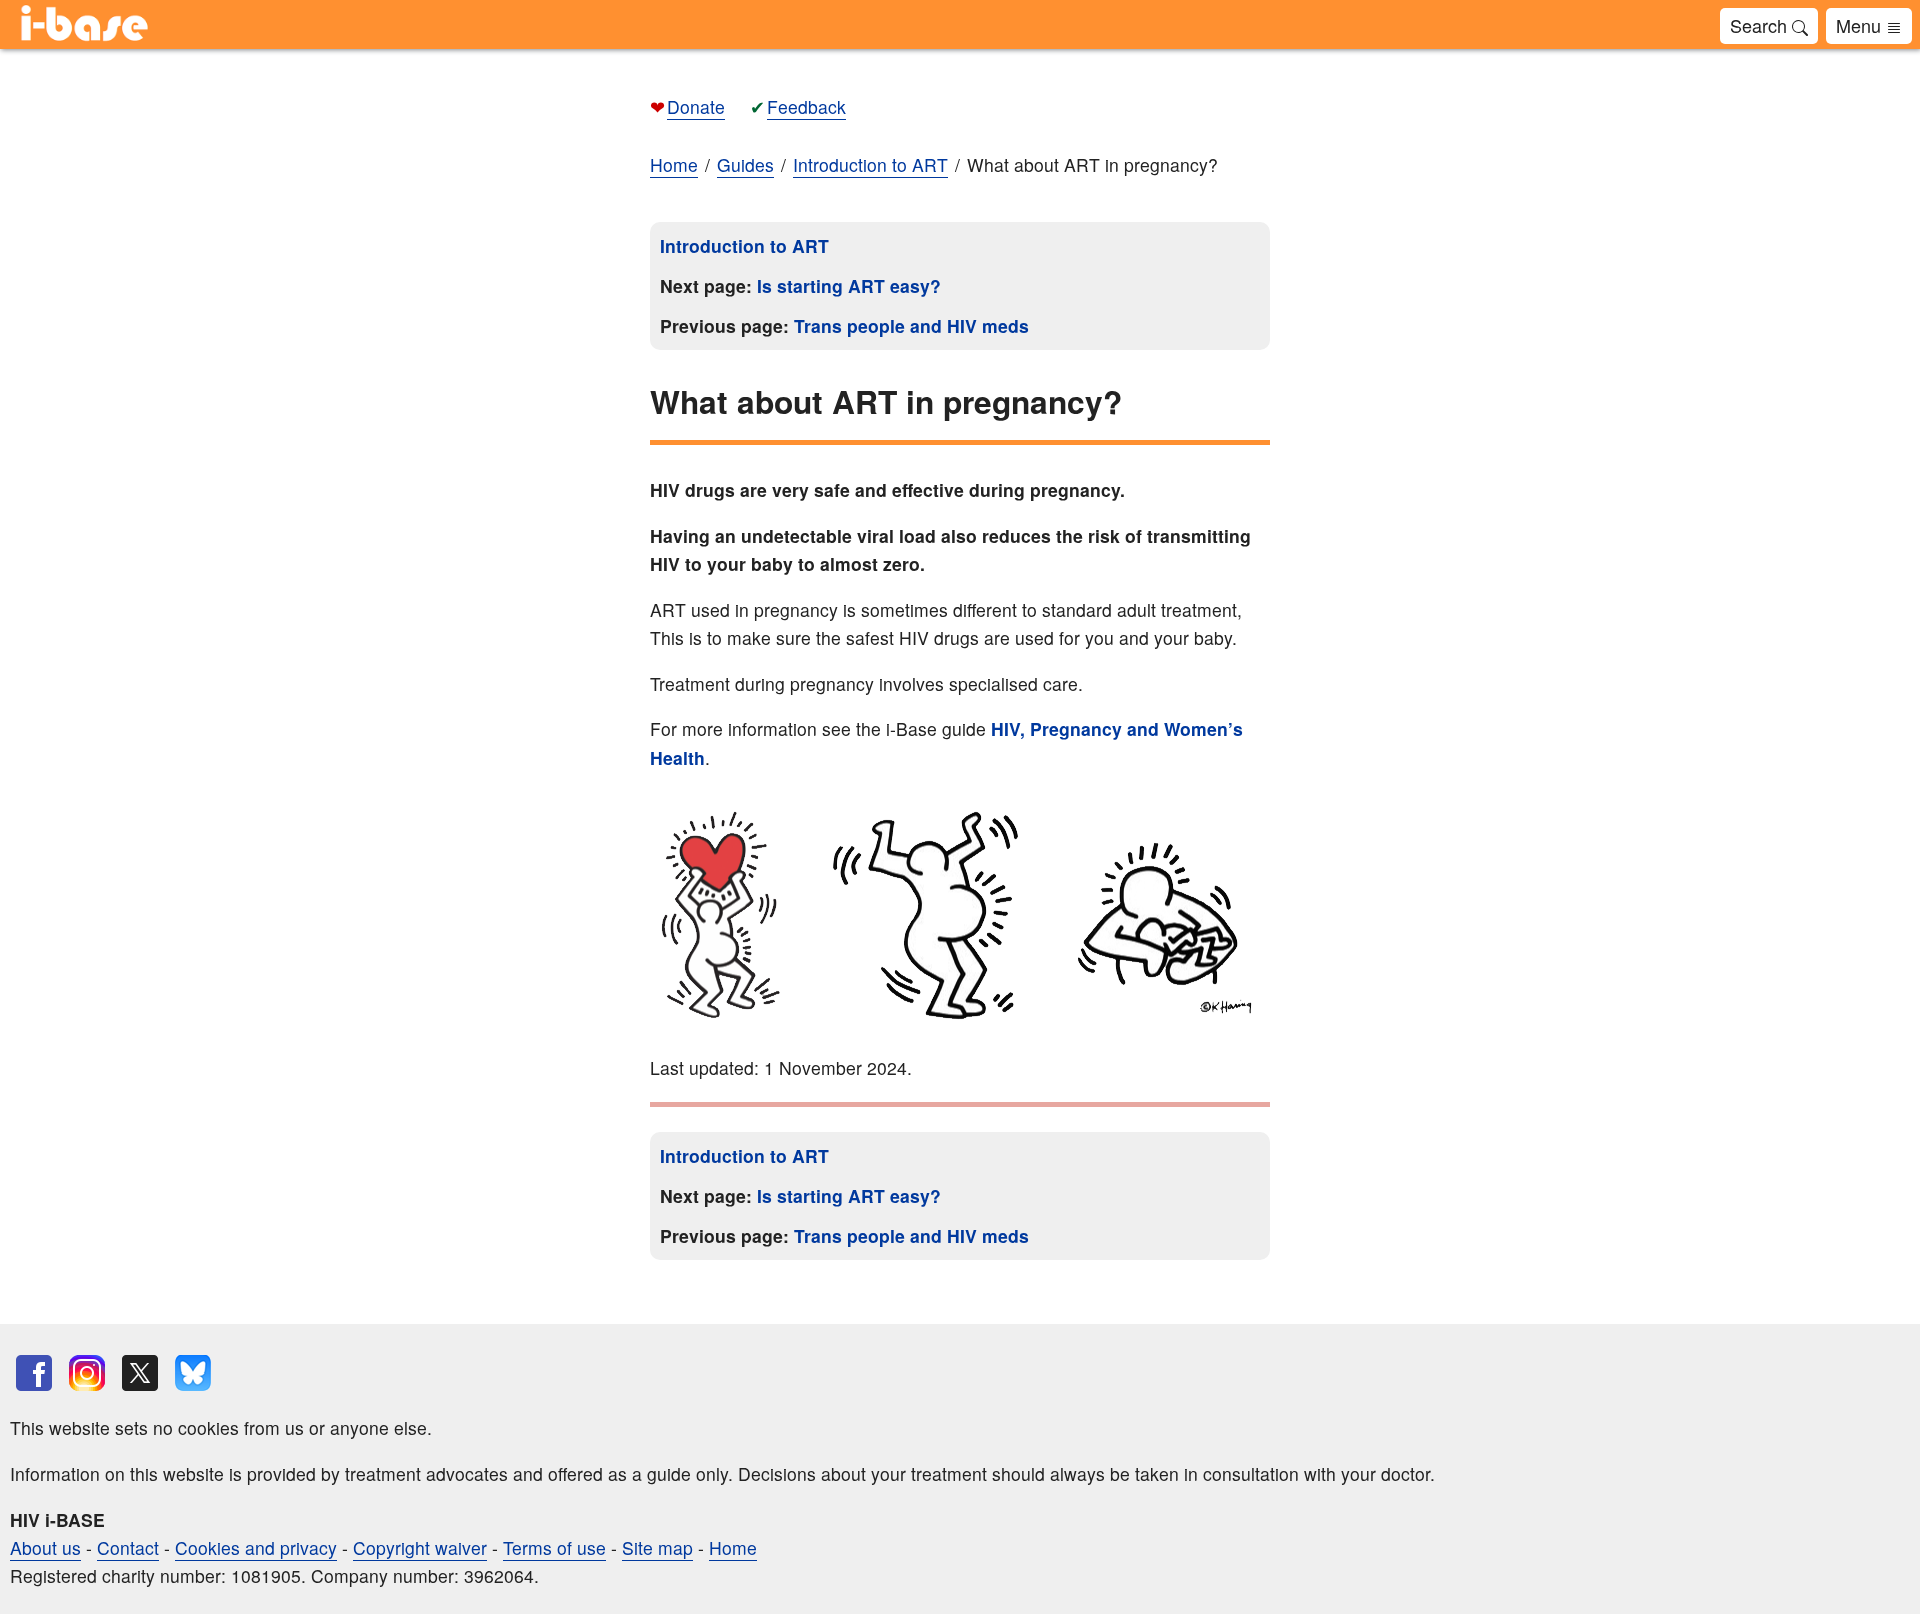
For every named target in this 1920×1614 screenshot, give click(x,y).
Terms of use (554, 1547)
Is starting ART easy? (849, 285)
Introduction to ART (744, 245)
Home (674, 164)
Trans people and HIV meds (911, 325)
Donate (696, 106)
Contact (128, 1547)
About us (45, 1547)
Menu (1861, 25)
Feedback (806, 106)
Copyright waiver (420, 1547)
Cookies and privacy (256, 1547)
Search (1761, 25)
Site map (657, 1547)
